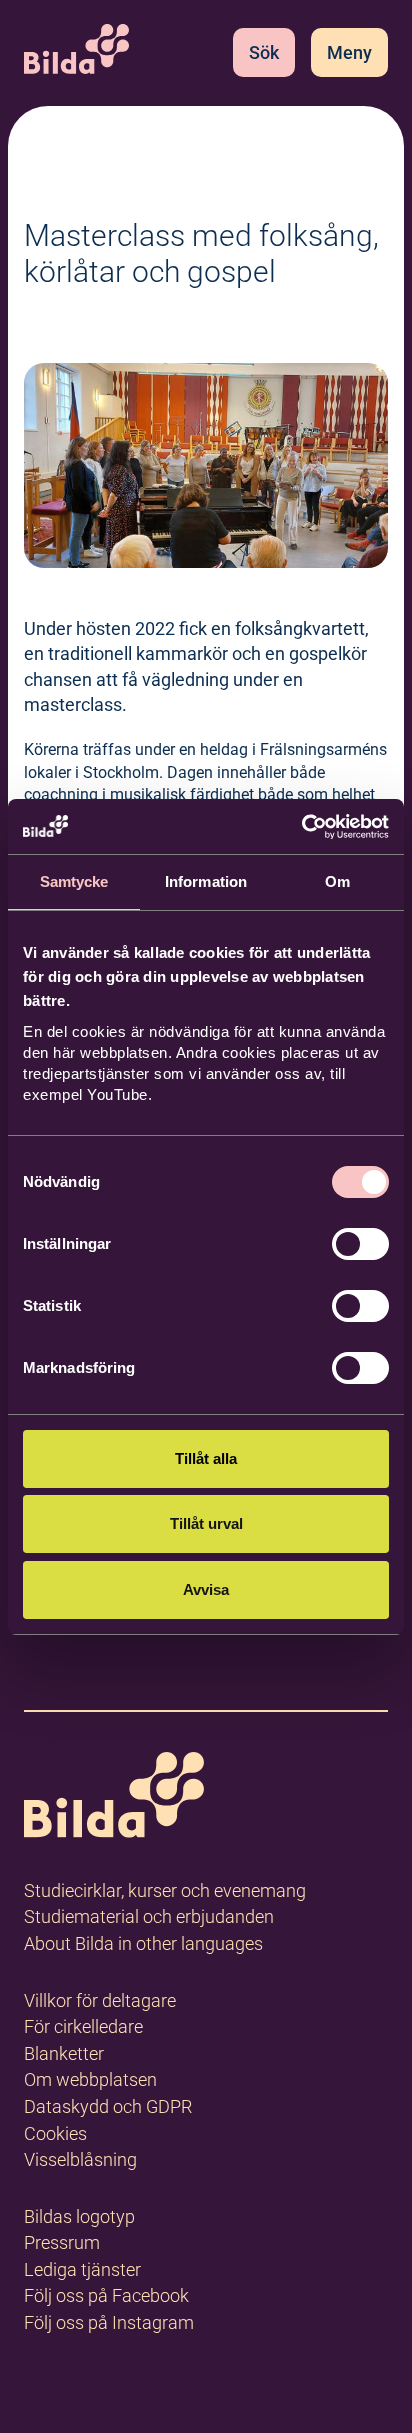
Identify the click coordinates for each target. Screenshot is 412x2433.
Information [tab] (206, 881)
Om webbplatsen (90, 2079)
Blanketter (64, 2053)
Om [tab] (337, 881)
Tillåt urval (206, 1523)
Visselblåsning (80, 2159)
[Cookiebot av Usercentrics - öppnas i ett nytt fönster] (301, 827)
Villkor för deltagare (100, 2000)
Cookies (55, 2133)
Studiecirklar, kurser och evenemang (165, 1890)
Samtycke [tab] (74, 881)
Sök (264, 52)
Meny (349, 52)
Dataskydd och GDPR (108, 2106)
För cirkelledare (83, 2026)
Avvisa (206, 1589)
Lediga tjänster (82, 2269)
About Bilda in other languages (143, 1943)
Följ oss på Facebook (106, 2295)
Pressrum (62, 2242)
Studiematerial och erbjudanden (149, 1916)
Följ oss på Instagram (109, 2322)
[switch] (360, 1244)
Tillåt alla (206, 1458)
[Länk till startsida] (114, 1798)
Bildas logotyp (79, 2216)
